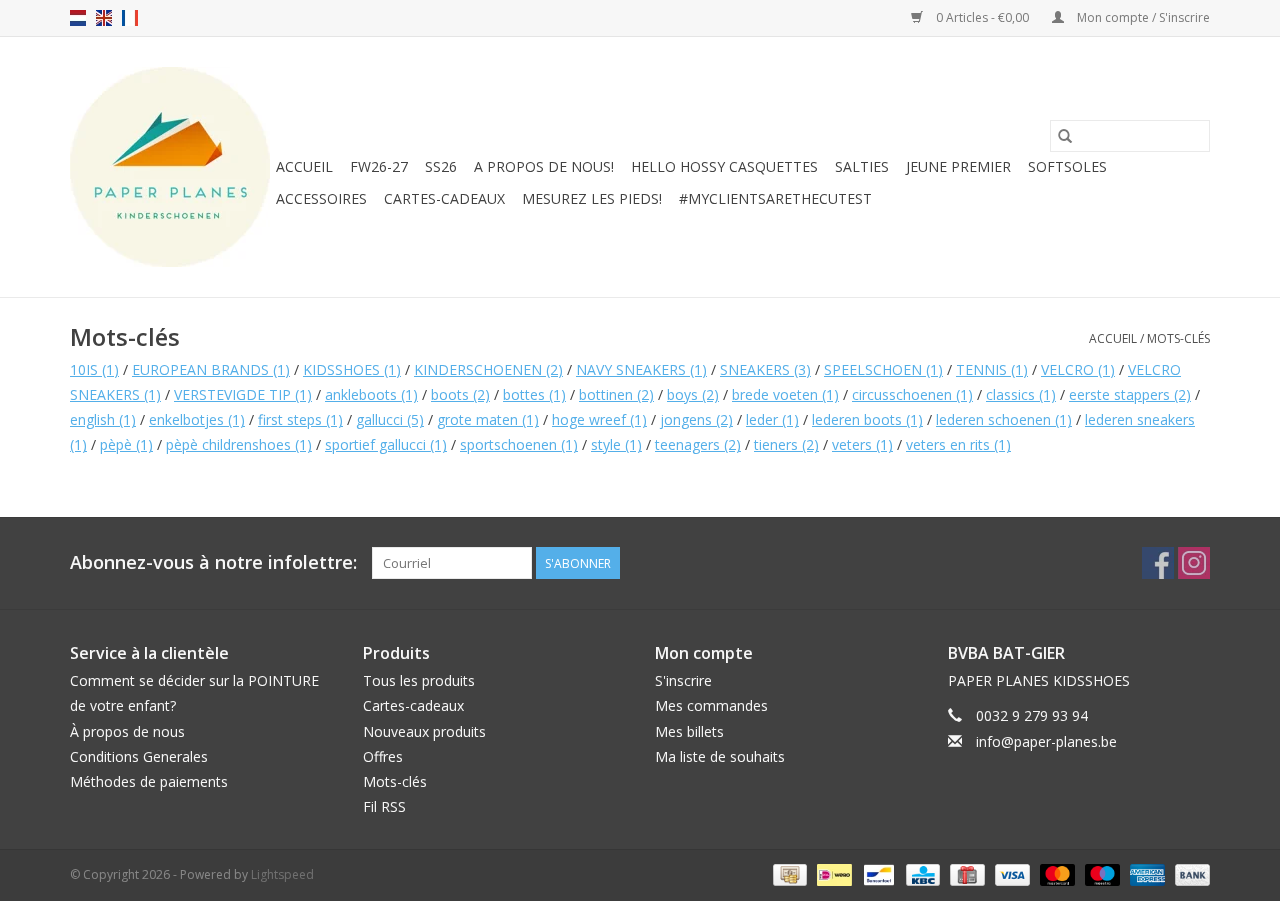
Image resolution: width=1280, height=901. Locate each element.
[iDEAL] (832, 874)
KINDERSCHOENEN (488, 369)
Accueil (304, 166)
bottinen (616, 394)
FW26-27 (379, 166)
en (104, 18)
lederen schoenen (1004, 419)
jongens (696, 419)
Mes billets (689, 731)
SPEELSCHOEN (883, 369)
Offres (383, 756)
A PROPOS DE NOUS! (544, 166)
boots (460, 394)
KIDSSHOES (352, 369)
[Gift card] (965, 874)
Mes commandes (711, 705)
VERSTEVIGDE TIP (243, 394)
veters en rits (958, 444)
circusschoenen (912, 394)
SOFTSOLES (1067, 166)
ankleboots (371, 394)
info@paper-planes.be (1046, 741)
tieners (786, 444)
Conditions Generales (139, 756)
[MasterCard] (1055, 874)
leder (772, 419)
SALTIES (862, 166)
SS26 (441, 166)
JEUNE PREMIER (958, 166)
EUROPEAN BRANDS (211, 369)
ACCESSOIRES (321, 198)
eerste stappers (1130, 394)
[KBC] (921, 874)
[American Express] (1145, 874)
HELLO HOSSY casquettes (724, 166)
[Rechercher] (1065, 136)
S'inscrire (683, 680)
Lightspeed (282, 874)
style (616, 444)
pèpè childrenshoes (239, 444)
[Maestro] (1100, 874)
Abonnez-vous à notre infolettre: (213, 562)
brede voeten (785, 394)
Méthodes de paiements (149, 781)
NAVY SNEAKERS (641, 369)
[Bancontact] (877, 874)
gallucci (390, 419)
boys (693, 394)
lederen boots (867, 419)
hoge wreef (599, 419)
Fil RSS (384, 806)
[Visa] (1010, 874)
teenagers (698, 444)
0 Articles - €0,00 (982, 17)
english (103, 419)
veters (862, 444)
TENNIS (992, 369)
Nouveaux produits (424, 731)
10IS (94, 369)
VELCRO (1078, 369)
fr (130, 18)
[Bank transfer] (1189, 874)
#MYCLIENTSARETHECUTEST (775, 198)
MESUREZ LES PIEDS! (592, 198)
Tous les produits (419, 680)
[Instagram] (1194, 563)
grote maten (488, 419)
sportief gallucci (386, 444)
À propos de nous (127, 731)
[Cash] (788, 874)
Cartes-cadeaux (444, 198)
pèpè (126, 444)
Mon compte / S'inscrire (1142, 17)
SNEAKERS (765, 369)
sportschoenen (519, 444)
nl (78, 18)
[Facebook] (1158, 563)
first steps (300, 419)
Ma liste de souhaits (720, 756)
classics (1021, 394)
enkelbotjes (197, 419)
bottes (534, 394)
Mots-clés (1178, 338)
